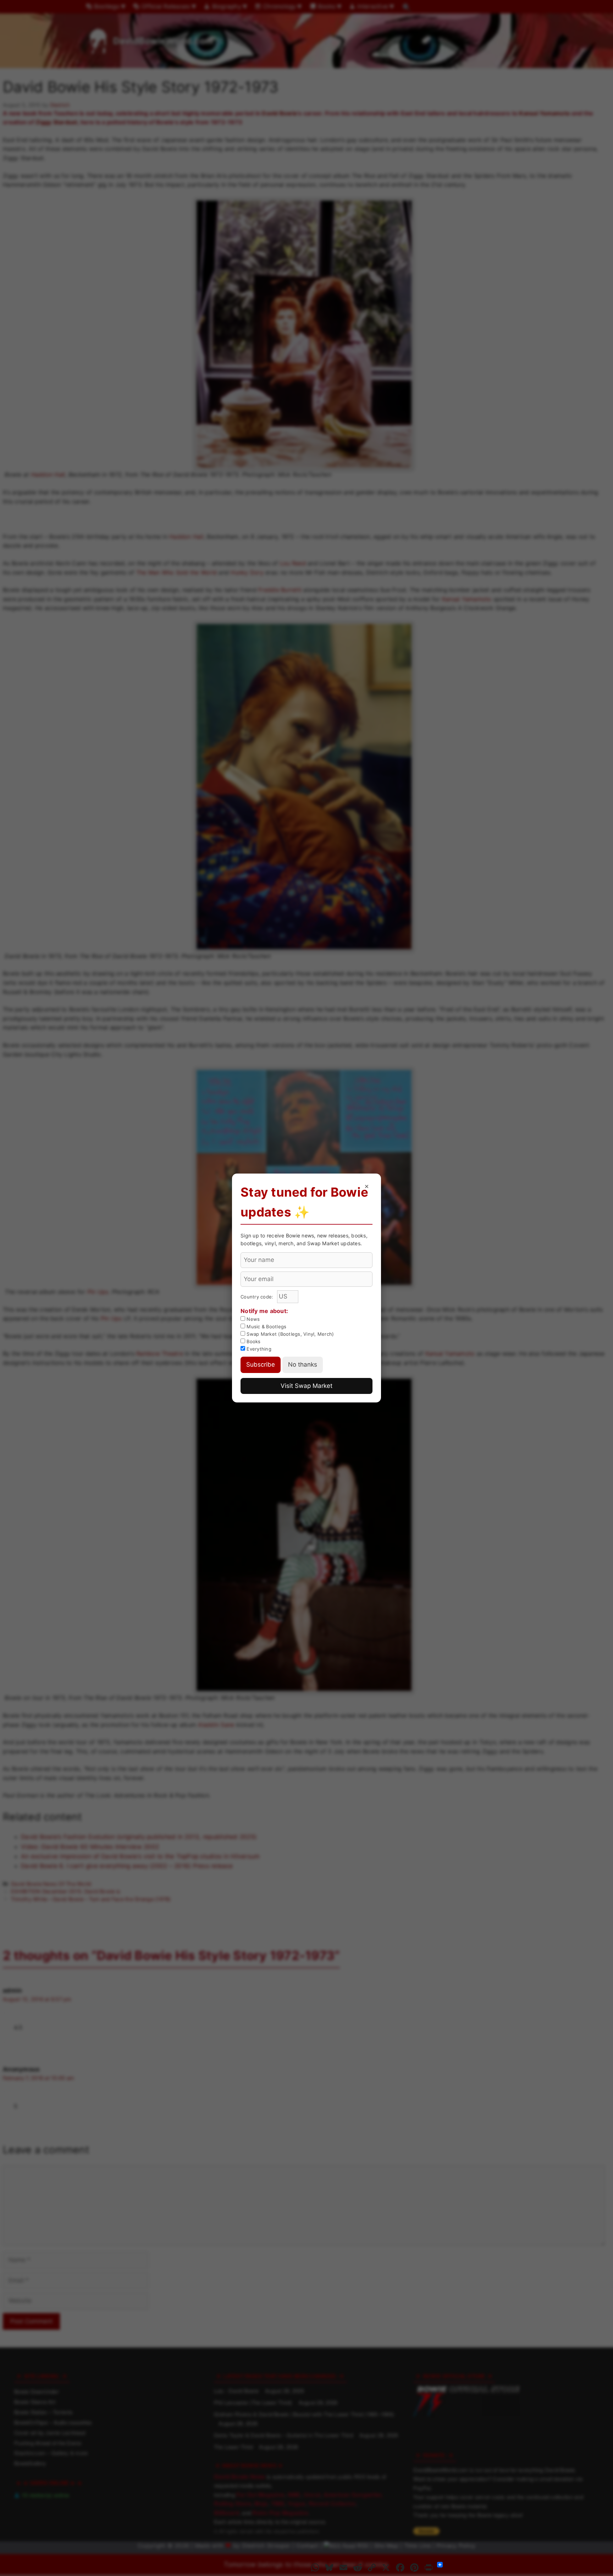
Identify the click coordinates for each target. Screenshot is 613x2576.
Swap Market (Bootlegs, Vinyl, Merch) (289, 1334)
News (252, 1319)
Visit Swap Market (306, 1386)
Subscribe (261, 1364)
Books (253, 1341)
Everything (258, 1349)
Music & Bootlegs (266, 1327)
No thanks (303, 1364)
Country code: (258, 1297)
